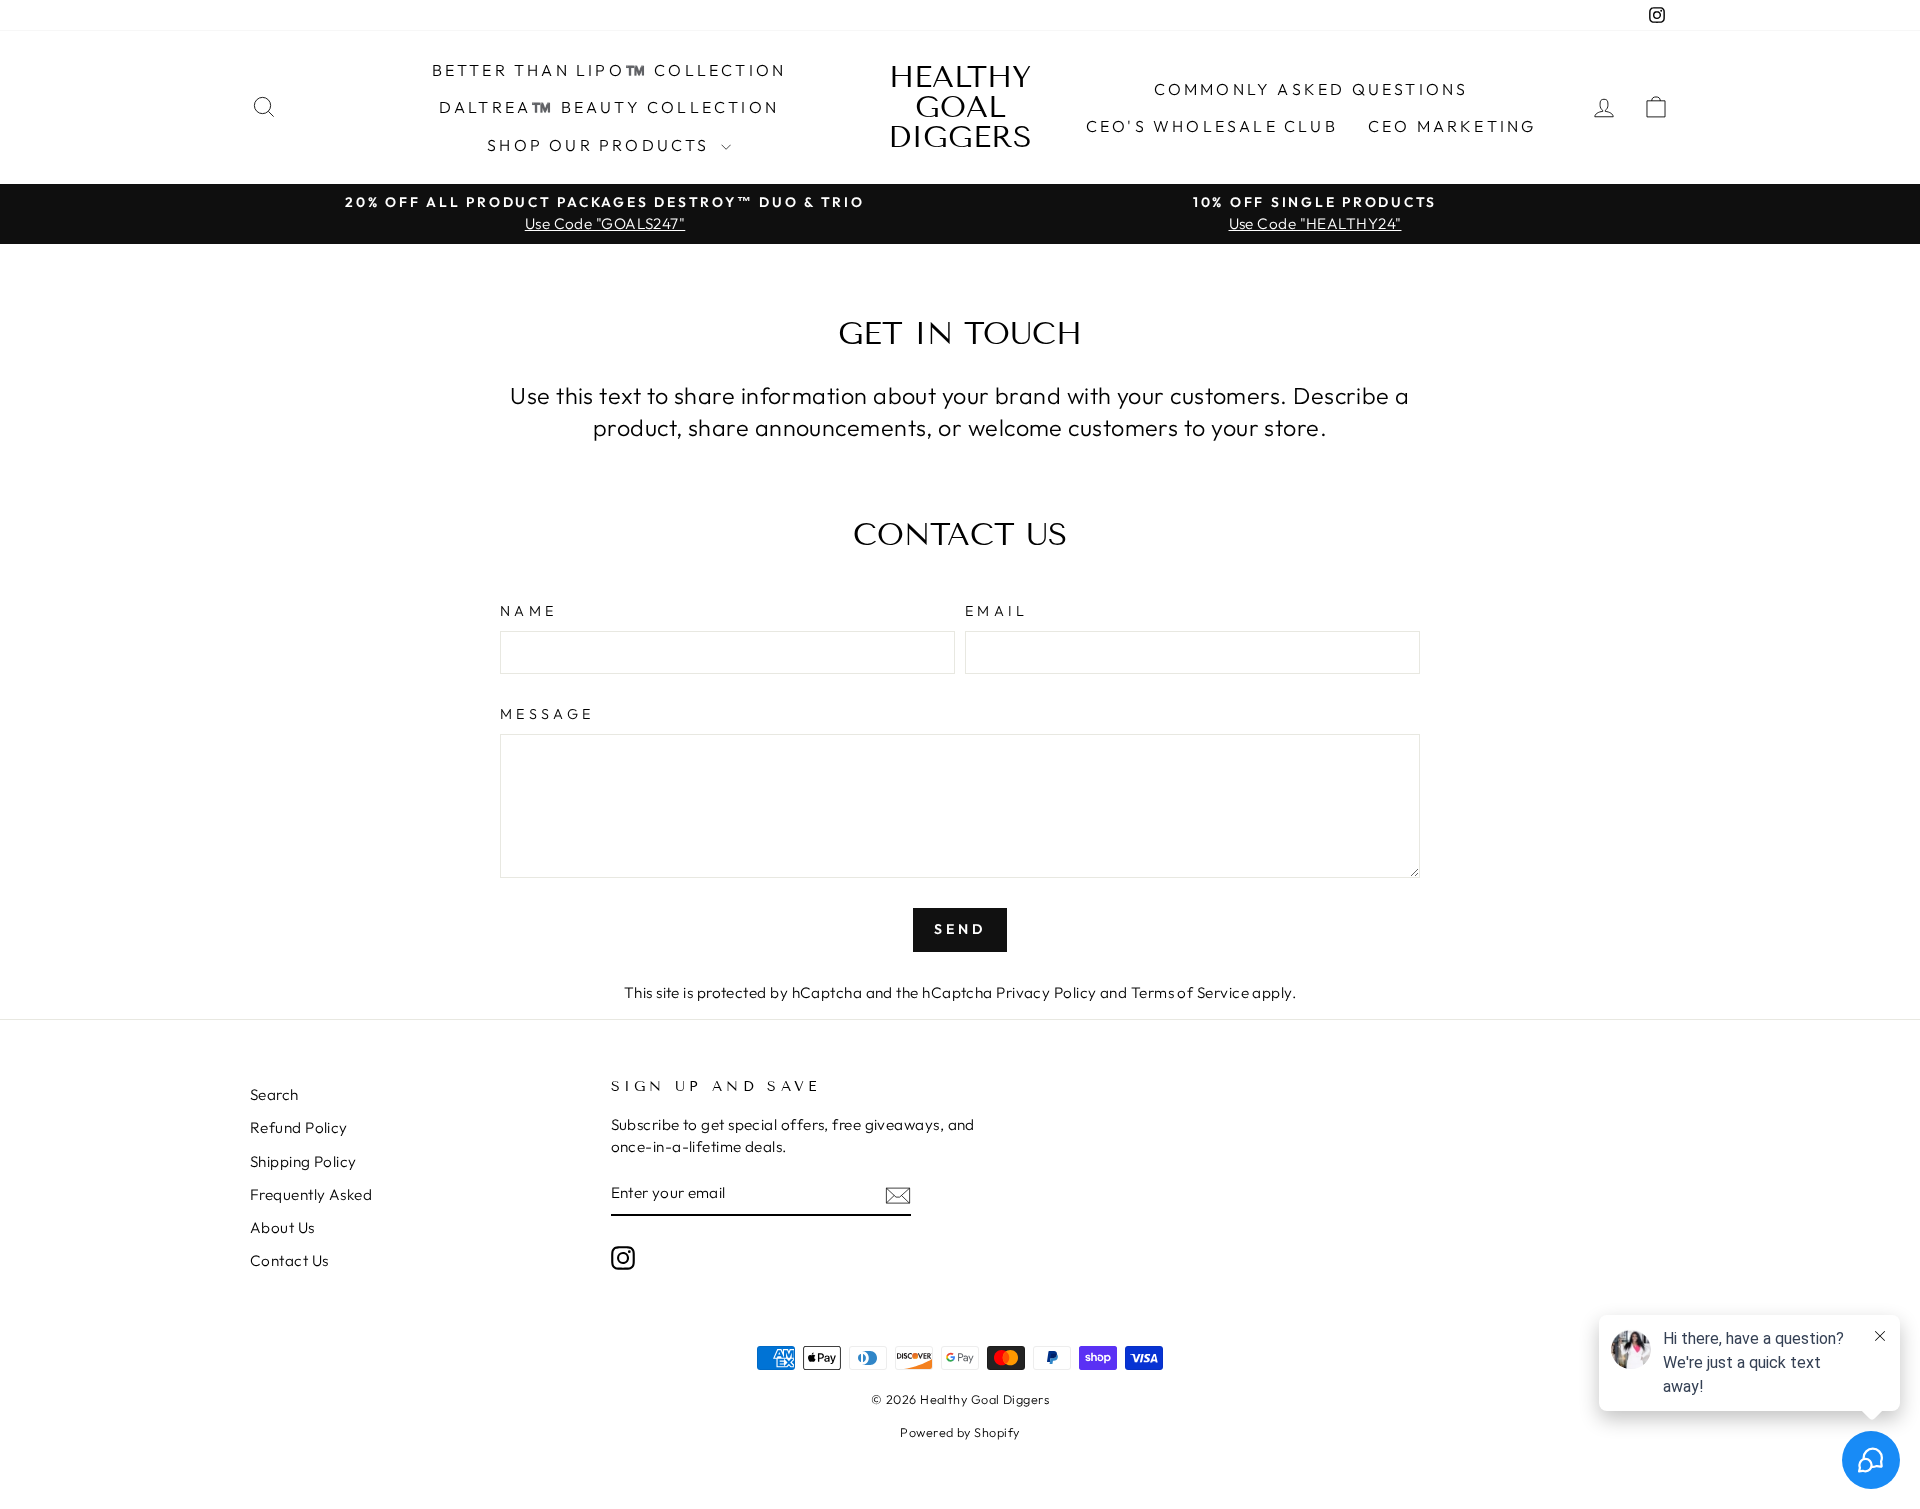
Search (274, 1094)
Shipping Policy (303, 1161)
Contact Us (289, 1260)
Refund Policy (299, 1127)
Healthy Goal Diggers (960, 107)
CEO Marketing (1452, 126)
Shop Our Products (601, 145)
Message (547, 714)
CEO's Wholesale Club (1212, 126)
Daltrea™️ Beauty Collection (609, 107)
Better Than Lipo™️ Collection (609, 70)
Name (528, 611)
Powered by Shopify (959, 1432)
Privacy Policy (1046, 992)
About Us (282, 1227)
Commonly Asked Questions (1311, 89)
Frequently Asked (311, 1194)
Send (960, 929)
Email (997, 611)
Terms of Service (1190, 992)
